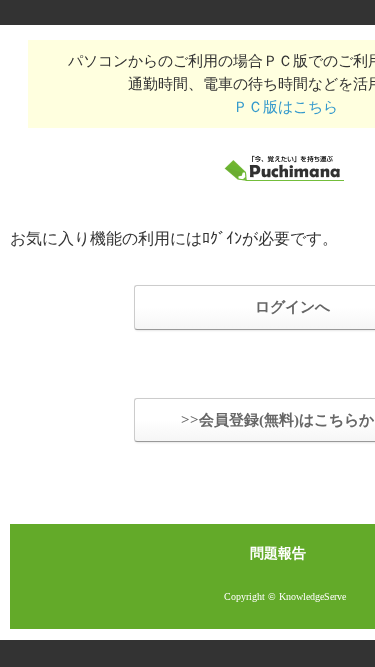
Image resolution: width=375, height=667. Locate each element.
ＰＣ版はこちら (285, 106)
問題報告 (278, 553)
